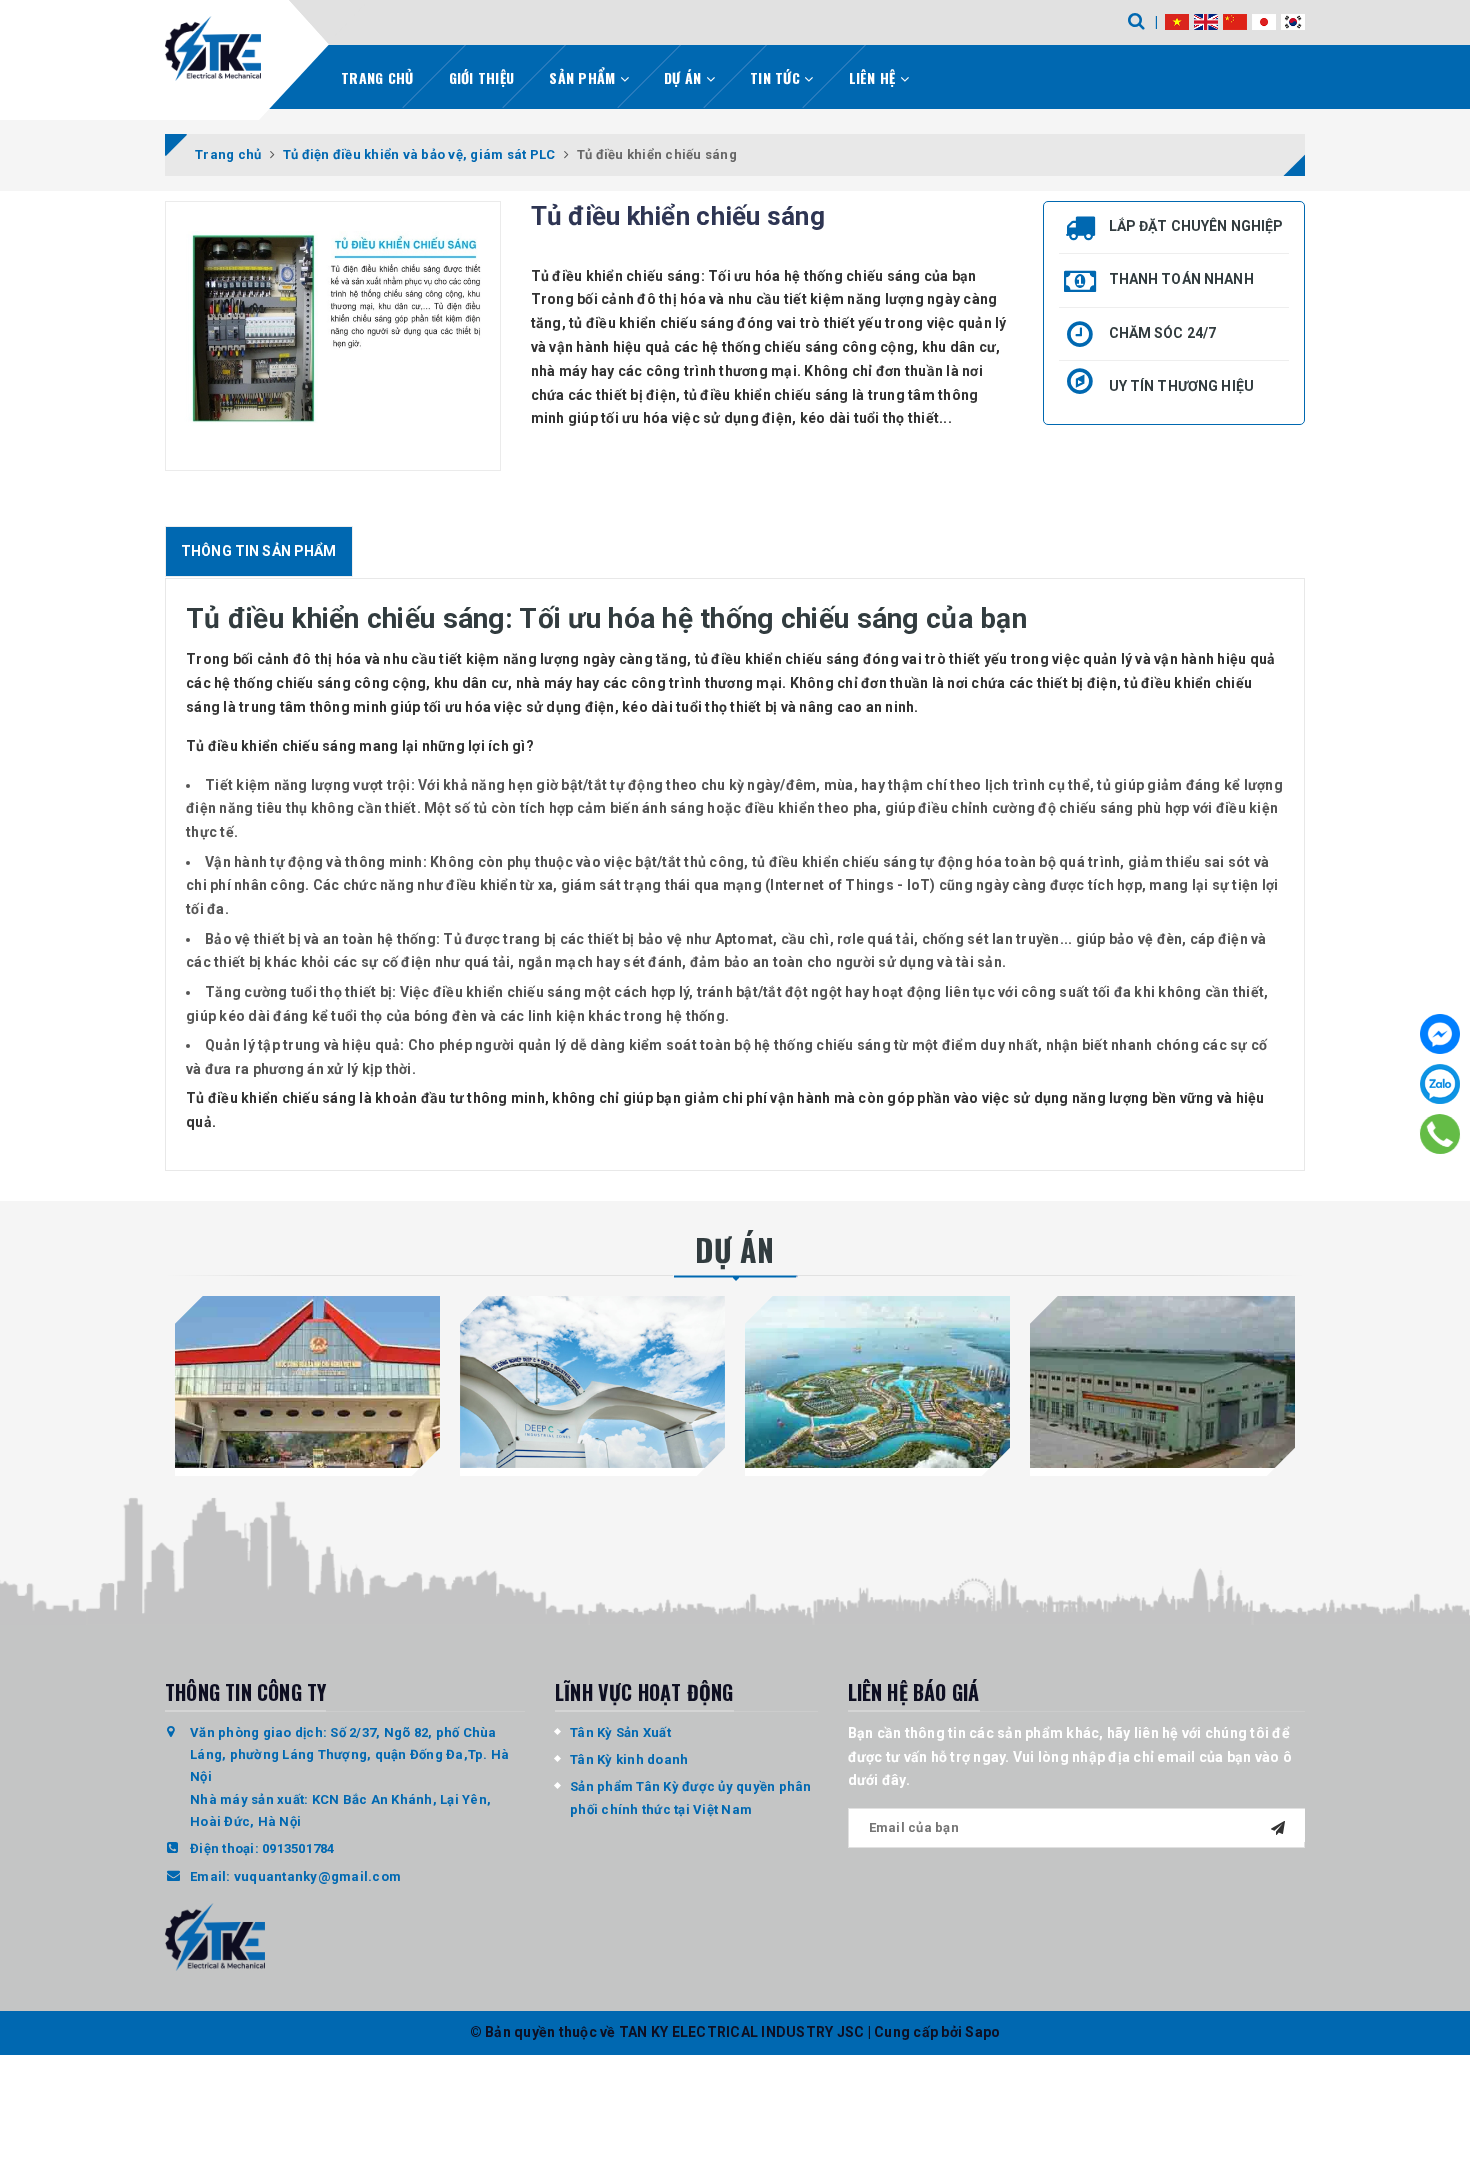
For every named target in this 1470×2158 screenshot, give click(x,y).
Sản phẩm (584, 77)
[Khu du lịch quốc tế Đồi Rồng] (877, 1382)
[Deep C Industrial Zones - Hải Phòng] (592, 1382)
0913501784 (298, 1848)
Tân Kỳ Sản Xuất (620, 1732)
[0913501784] (1439, 1134)
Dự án (685, 77)
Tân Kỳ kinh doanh (629, 1759)
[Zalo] (1440, 1084)
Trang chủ (377, 77)
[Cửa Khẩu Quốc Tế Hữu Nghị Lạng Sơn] (307, 1382)
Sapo (982, 2032)
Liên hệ (874, 77)
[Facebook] (1440, 1034)
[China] (1235, 21)
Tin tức (777, 77)
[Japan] (1264, 21)
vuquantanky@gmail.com (317, 1876)
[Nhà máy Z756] (1162, 1382)
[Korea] (1293, 21)
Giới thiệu (482, 77)
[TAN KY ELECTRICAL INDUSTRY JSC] (213, 48)
